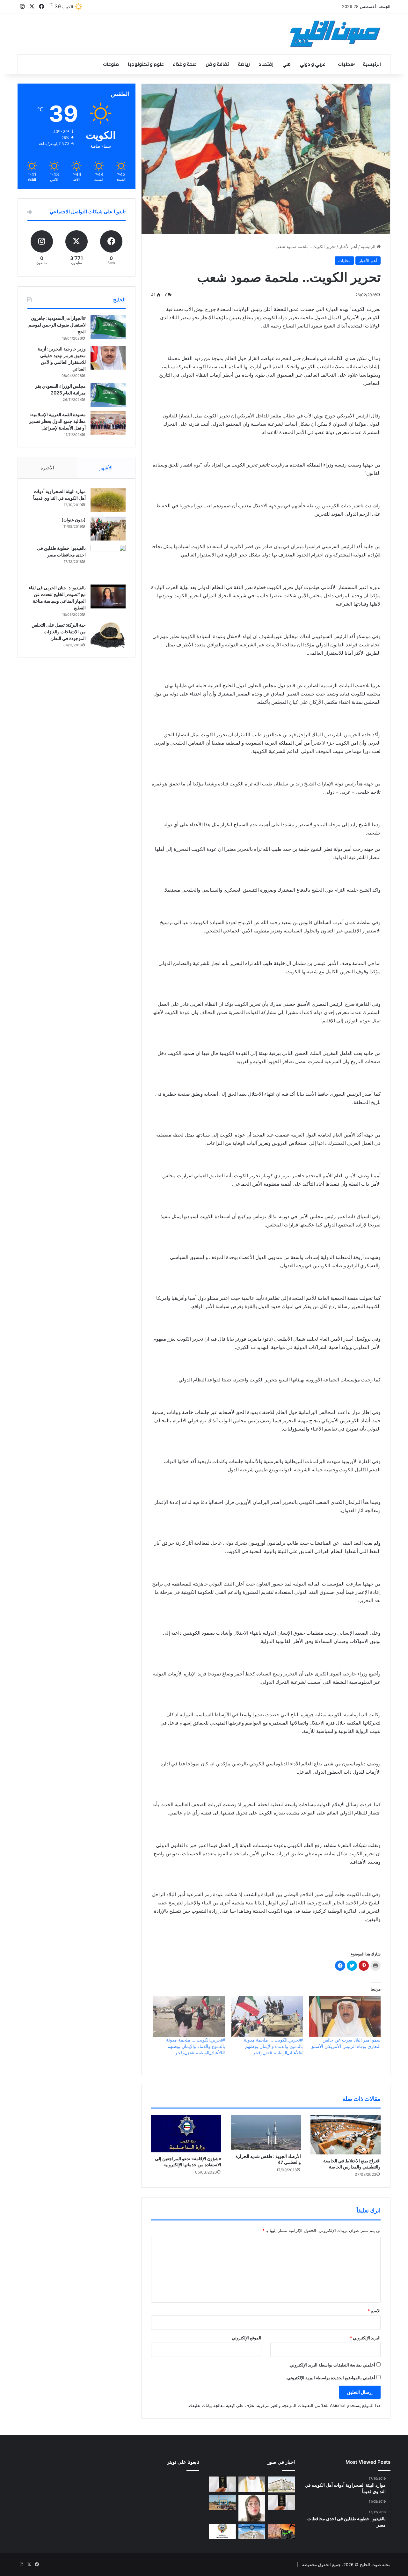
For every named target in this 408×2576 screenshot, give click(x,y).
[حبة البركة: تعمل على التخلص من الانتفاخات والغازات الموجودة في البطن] (108, 635)
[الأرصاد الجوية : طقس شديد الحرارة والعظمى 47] (266, 2132)
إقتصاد (266, 64)
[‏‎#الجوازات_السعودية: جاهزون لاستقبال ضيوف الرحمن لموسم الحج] (108, 327)
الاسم (374, 2311)
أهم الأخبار (348, 247)
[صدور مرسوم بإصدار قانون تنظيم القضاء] (281, 2484)
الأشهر (106, 468)
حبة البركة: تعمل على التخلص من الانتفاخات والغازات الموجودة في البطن (59, 632)
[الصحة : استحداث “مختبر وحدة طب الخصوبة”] (252, 2484)
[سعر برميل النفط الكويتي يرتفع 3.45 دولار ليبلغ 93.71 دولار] (281, 2532)
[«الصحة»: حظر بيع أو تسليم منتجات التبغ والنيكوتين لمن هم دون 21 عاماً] (222, 2532)
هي (287, 64)
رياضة (244, 64)
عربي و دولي (313, 64)
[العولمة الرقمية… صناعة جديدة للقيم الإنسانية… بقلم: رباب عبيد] (252, 2508)
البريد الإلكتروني (365, 2338)
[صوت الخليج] (335, 34)
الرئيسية (372, 64)
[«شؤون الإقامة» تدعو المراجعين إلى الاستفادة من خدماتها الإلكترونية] (186, 2134)
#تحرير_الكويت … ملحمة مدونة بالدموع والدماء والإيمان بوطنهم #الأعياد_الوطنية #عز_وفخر (273, 2046)
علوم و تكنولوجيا (146, 64)
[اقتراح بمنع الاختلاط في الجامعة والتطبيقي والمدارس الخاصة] (346, 2135)
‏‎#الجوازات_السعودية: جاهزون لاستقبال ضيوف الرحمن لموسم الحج (57, 325)
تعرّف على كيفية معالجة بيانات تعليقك (222, 2405)
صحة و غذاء (185, 64)
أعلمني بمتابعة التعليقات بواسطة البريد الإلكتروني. (332, 2365)
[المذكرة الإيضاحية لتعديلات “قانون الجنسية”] (222, 2484)
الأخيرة (47, 468)
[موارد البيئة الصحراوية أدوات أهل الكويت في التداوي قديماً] (108, 500)
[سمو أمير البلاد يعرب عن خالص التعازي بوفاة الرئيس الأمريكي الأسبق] (345, 2016)
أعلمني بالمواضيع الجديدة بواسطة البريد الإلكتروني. (331, 2378)
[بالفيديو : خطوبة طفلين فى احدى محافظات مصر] (108, 563)
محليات (346, 64)
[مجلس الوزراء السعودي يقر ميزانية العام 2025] (108, 395)
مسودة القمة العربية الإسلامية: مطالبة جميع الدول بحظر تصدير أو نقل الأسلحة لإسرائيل (57, 421)
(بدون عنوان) (74, 520)
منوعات (111, 64)
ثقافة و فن (217, 64)
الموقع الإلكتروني (247, 2338)
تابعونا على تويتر (183, 2462)
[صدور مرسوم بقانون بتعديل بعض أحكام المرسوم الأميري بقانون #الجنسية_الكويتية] (281, 2503)
